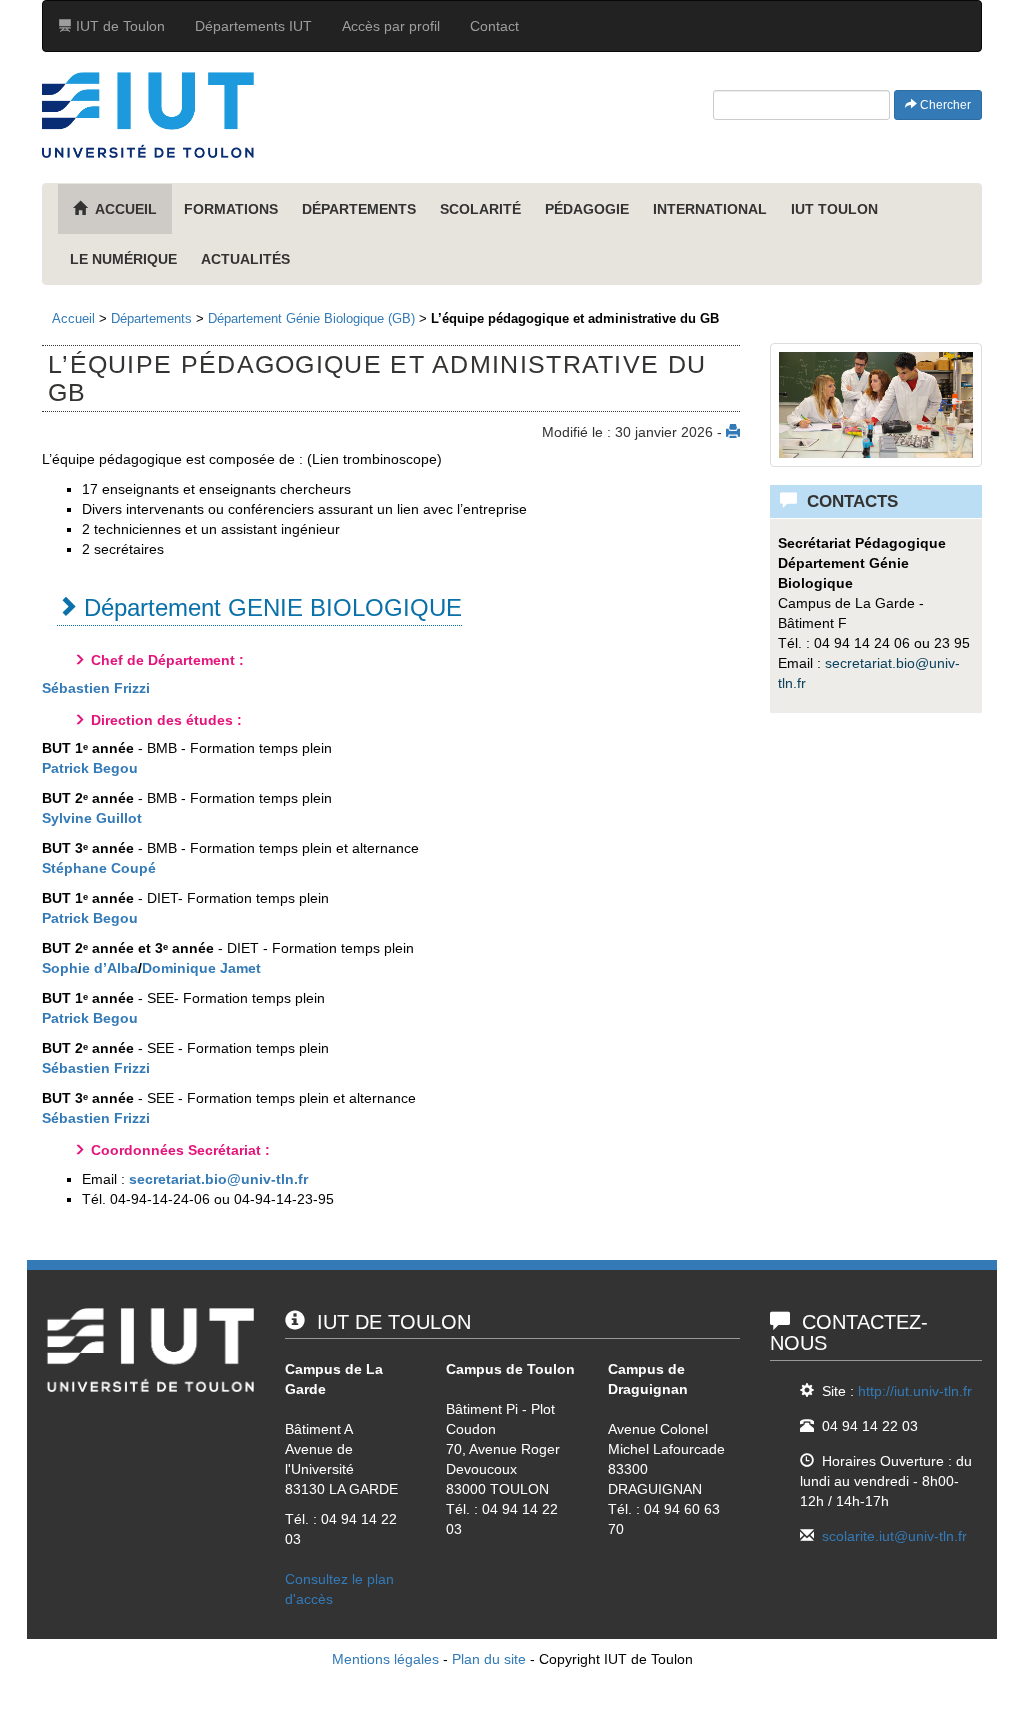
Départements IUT (253, 26)
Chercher (944, 105)
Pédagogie (587, 209)
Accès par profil (391, 26)
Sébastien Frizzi (96, 688)
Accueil (73, 318)
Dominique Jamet (201, 968)
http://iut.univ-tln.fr (915, 1391)
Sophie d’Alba (90, 968)
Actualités (245, 259)
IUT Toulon (834, 209)
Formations (231, 209)
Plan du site (489, 1659)
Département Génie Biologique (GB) (311, 318)
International (710, 209)
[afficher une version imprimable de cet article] (733, 432)
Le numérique (123, 259)
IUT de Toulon (118, 26)
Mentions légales (385, 1659)
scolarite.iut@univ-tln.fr (894, 1536)
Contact (494, 26)
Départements (359, 209)
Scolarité (480, 209)
